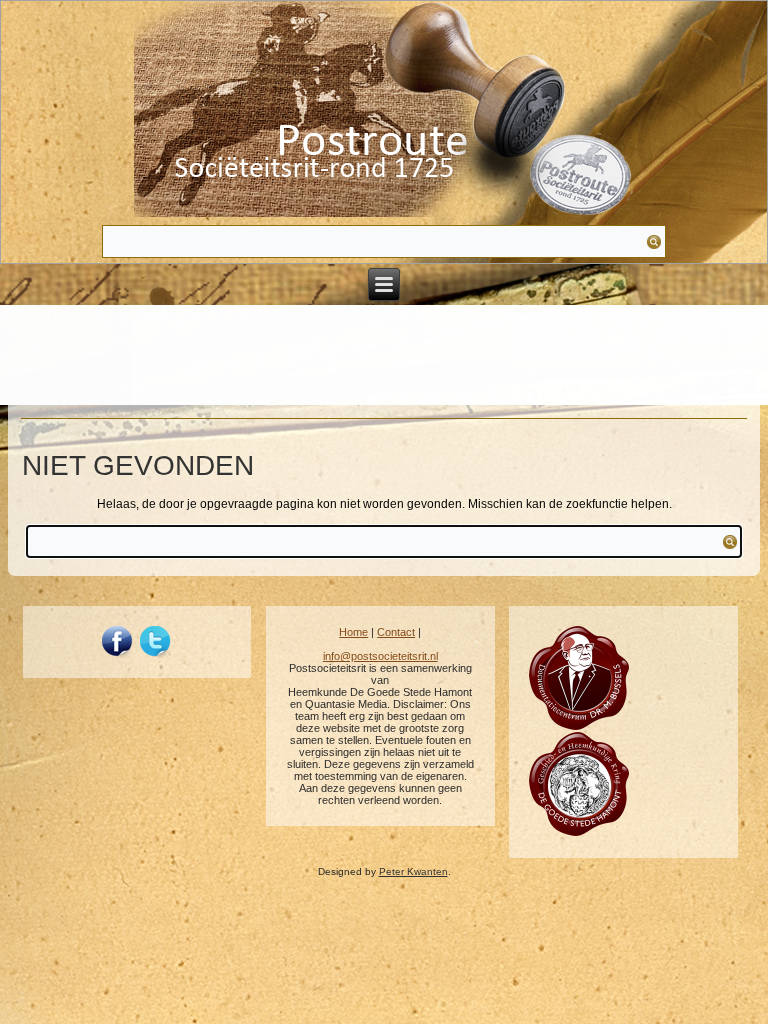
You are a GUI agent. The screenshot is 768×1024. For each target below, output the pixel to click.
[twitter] (156, 642)
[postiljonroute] (118, 642)
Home (353, 632)
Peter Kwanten (413, 871)
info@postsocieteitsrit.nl (380, 656)
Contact (396, 632)
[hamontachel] (579, 726)
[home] (384, 110)
